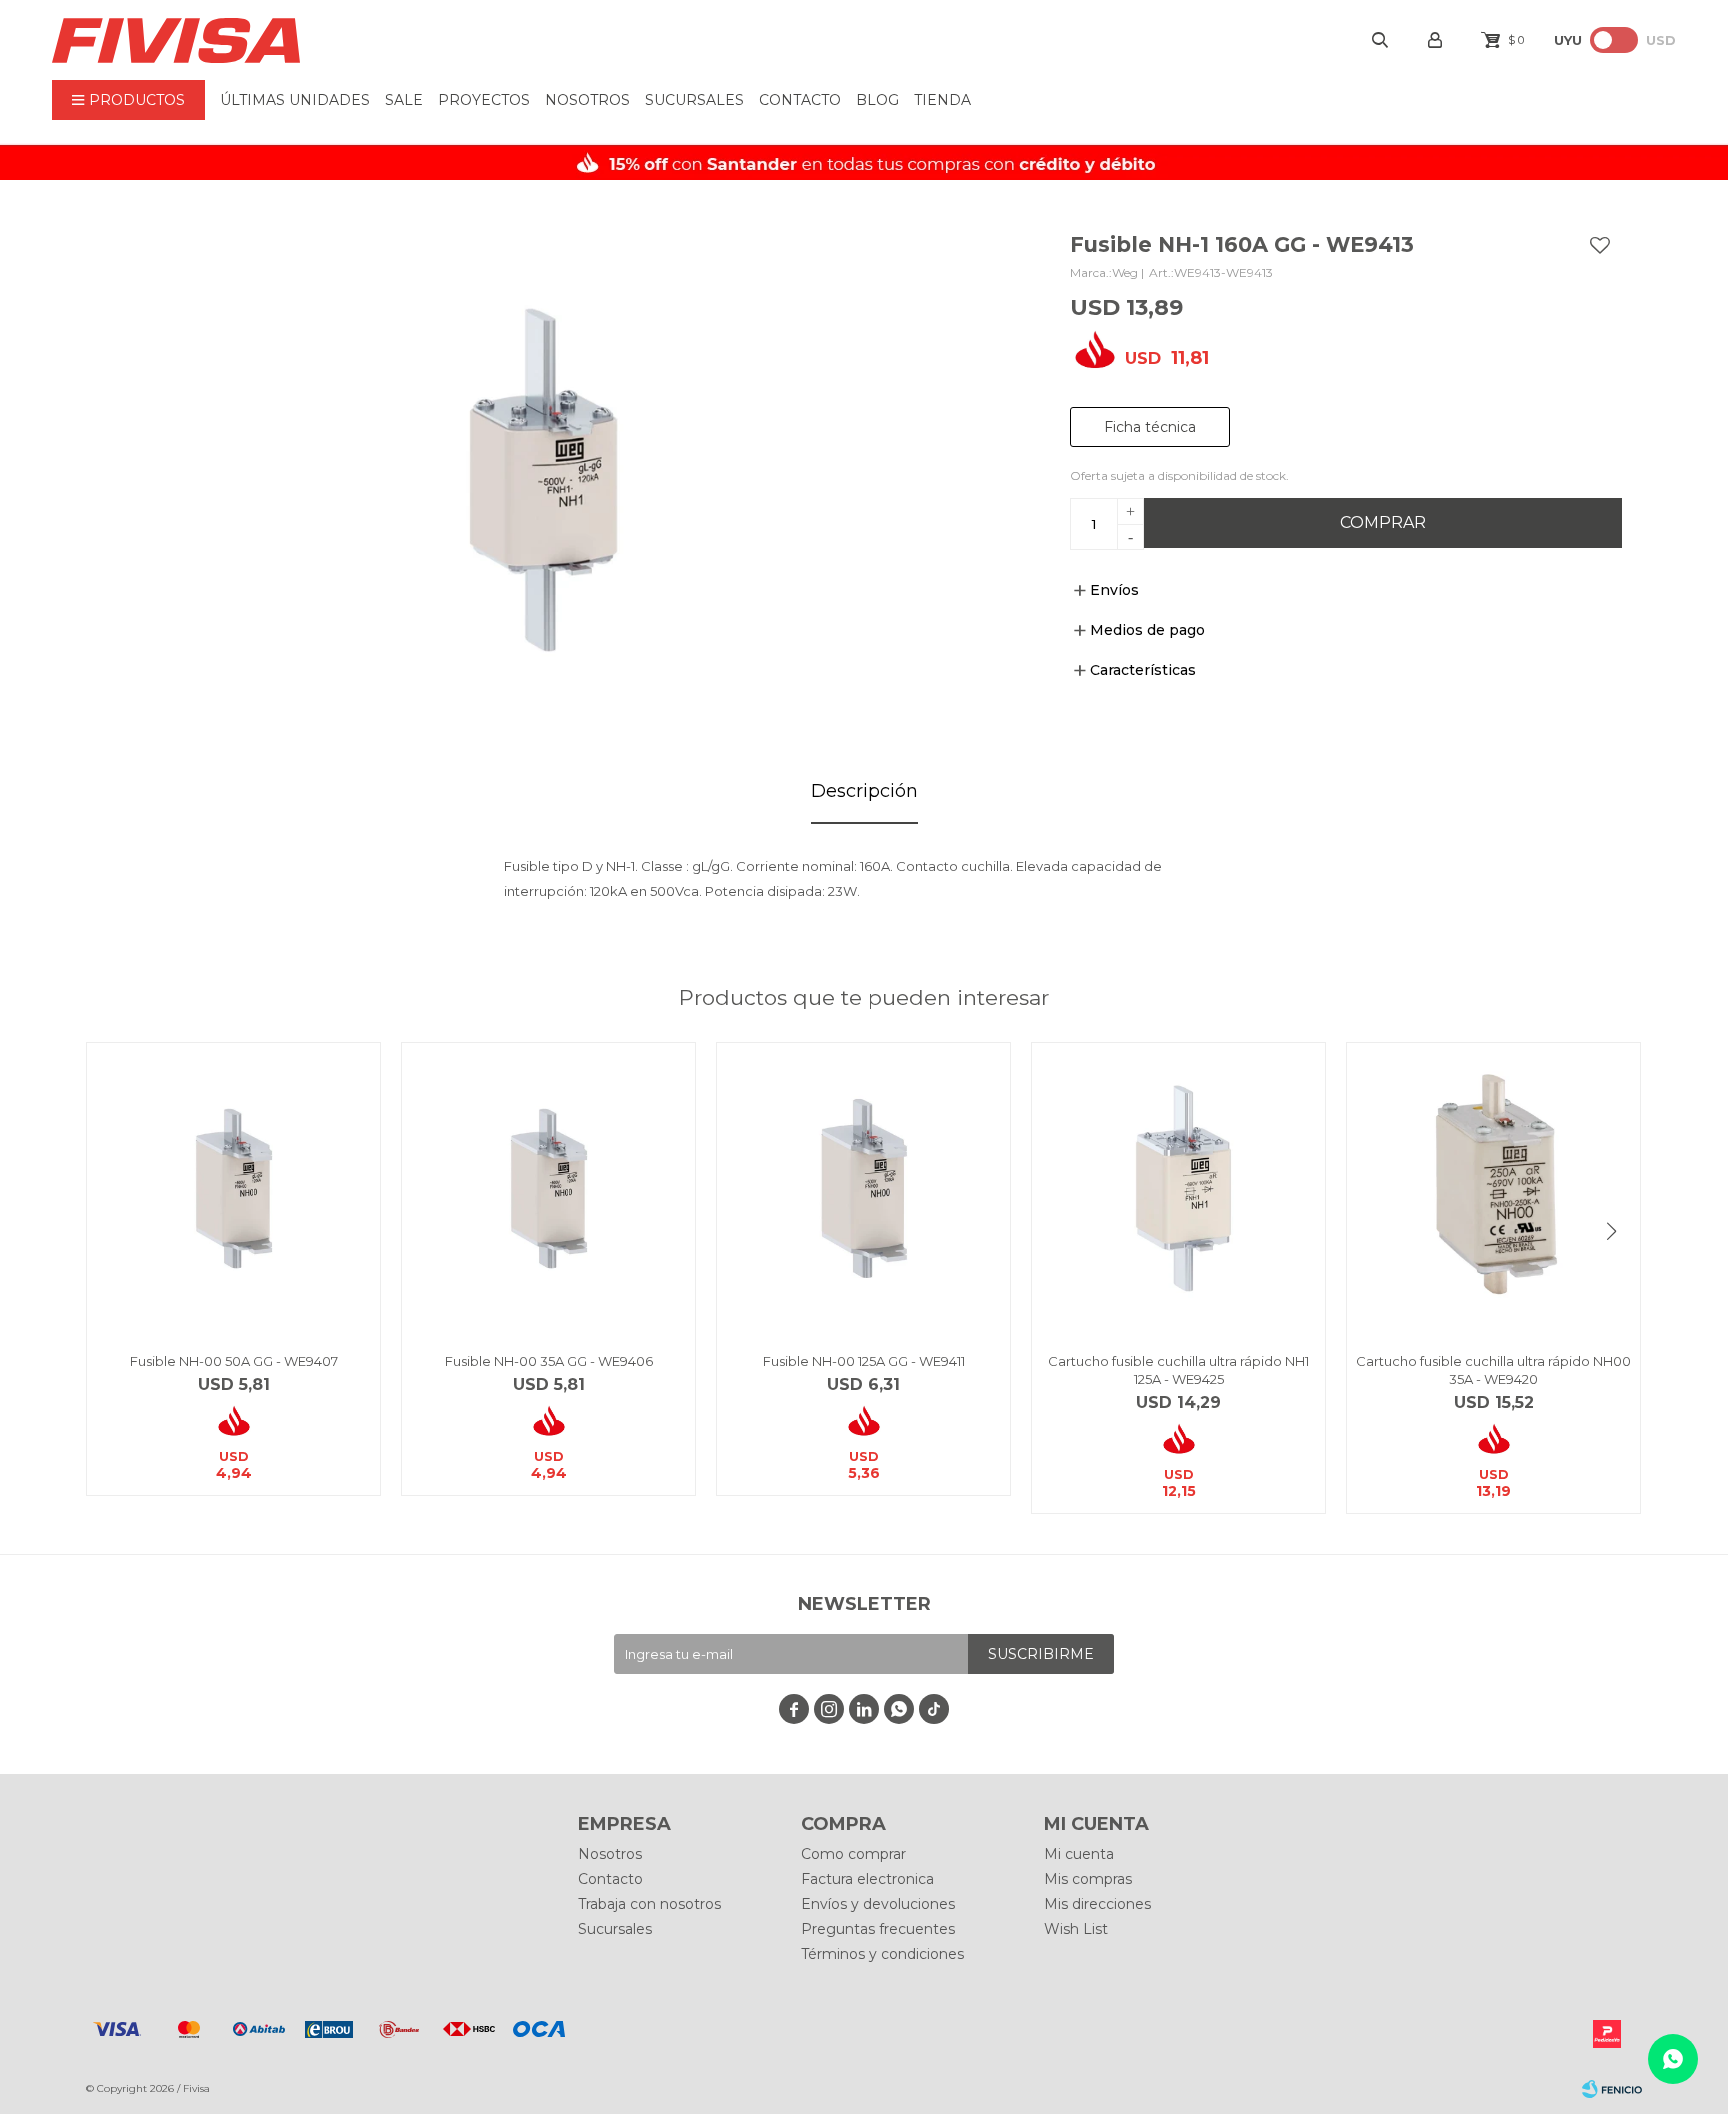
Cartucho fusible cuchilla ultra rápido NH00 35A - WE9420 (1493, 1370)
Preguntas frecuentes (878, 1929)
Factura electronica (867, 1879)
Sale (404, 100)
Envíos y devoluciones (878, 1904)
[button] (1612, 1231)
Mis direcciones (1097, 1904)
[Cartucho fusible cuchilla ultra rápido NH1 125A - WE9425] (1178, 1189)
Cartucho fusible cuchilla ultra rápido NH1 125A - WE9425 (1178, 1370)
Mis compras (1088, 1879)
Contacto (800, 100)
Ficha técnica (1150, 427)
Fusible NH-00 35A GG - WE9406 (549, 1361)
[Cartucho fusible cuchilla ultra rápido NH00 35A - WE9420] (1493, 1189)
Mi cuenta (1079, 1854)
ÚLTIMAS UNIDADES (295, 100)
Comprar (1383, 522)
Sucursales (694, 100)
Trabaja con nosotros (649, 1904)
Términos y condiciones (882, 1954)
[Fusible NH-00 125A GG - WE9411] (863, 1189)
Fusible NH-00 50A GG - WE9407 (234, 1361)
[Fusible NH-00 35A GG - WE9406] (548, 1189)
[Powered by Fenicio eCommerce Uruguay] (1612, 2089)
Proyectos (484, 100)
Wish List (1076, 1929)
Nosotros (587, 100)
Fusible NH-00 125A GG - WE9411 (864, 1361)
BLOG (877, 100)
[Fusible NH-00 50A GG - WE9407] (233, 1189)
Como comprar (853, 1854)
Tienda (942, 100)
